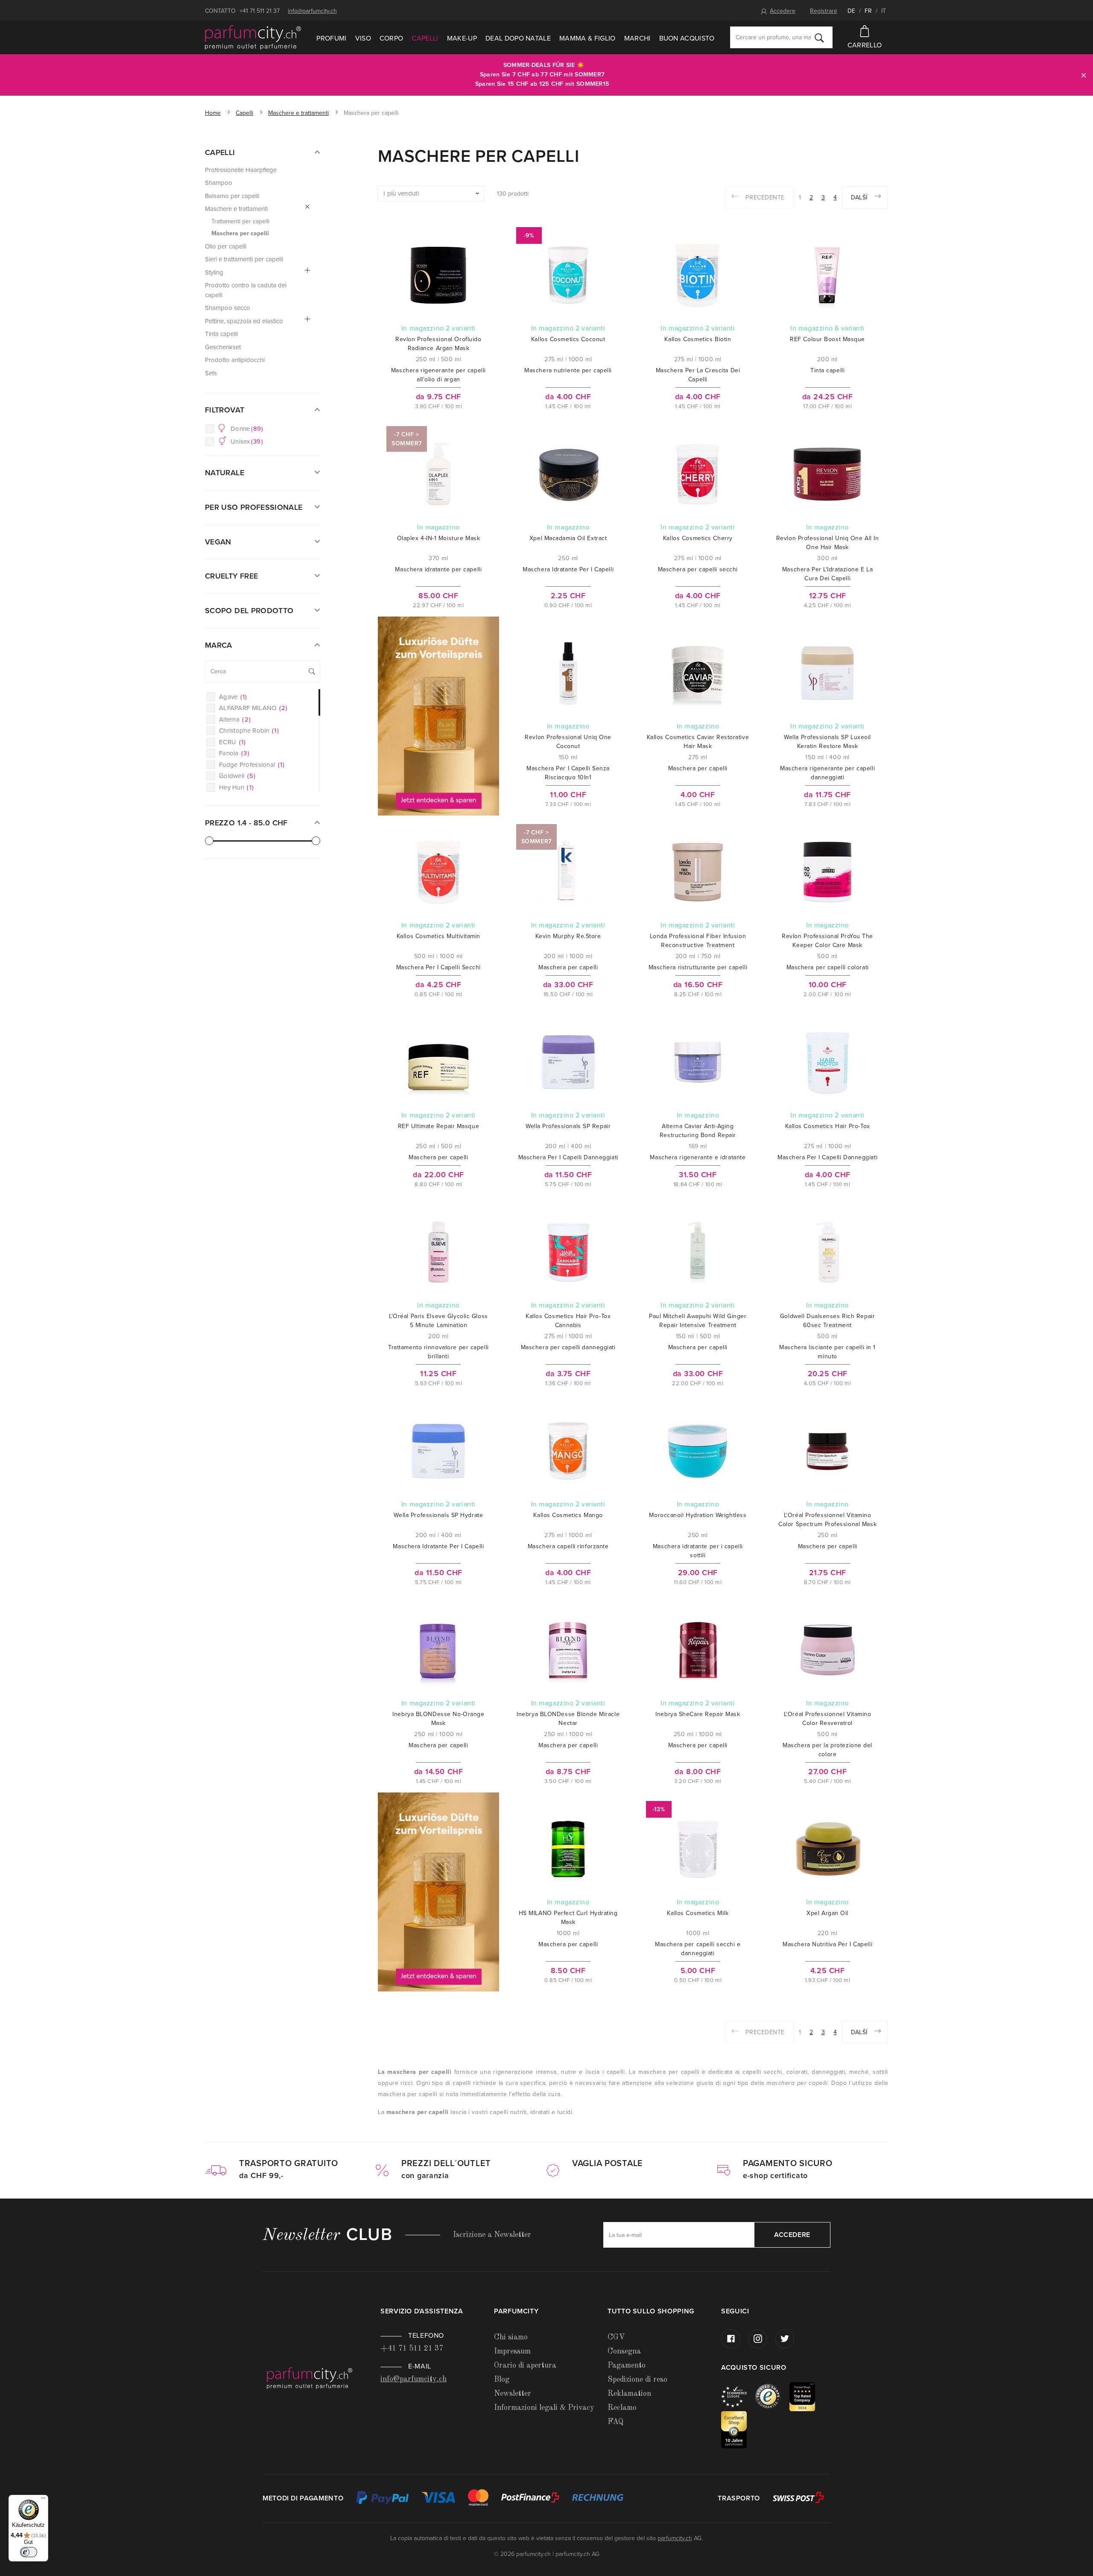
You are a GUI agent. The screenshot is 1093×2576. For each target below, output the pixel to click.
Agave (233, 697)
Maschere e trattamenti (298, 113)
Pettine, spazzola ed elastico (244, 321)
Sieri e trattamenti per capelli (244, 259)
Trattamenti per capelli (240, 221)
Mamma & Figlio (587, 38)
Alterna (235, 719)
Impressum (512, 2351)
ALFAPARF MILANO (253, 708)
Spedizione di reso (637, 2380)
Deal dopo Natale (518, 38)
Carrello (865, 45)
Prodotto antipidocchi (235, 360)
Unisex (247, 442)
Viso (363, 38)
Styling (214, 272)
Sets (211, 373)
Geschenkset (223, 347)
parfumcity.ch (675, 2538)
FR (868, 11)
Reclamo (622, 2408)
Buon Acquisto (687, 38)
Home (213, 113)
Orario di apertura (525, 2365)
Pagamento (627, 2365)
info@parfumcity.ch (312, 11)
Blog (502, 2380)
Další (860, 197)
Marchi (637, 38)
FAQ (615, 2422)
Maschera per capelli (240, 233)
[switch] (29, 2552)
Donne (247, 429)
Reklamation (629, 2394)
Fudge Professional (252, 765)
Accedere (783, 11)
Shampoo (219, 183)
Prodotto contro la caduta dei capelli (246, 290)
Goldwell (237, 776)
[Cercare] (819, 38)
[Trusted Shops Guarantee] (772, 2396)
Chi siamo (511, 2337)
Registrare (824, 11)
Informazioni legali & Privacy (544, 2408)
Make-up (462, 38)
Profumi (331, 38)
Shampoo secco (228, 308)
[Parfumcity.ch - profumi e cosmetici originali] (253, 38)
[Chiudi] (1084, 75)
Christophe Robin (249, 731)
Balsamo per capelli (232, 196)
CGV (616, 2337)
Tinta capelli (221, 334)
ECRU (232, 742)
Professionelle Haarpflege (241, 170)
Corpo (392, 38)
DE (851, 11)
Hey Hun (236, 787)
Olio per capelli (226, 246)
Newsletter (513, 2394)
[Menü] (43, 2500)
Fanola (234, 753)
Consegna (624, 2351)
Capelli (425, 38)
